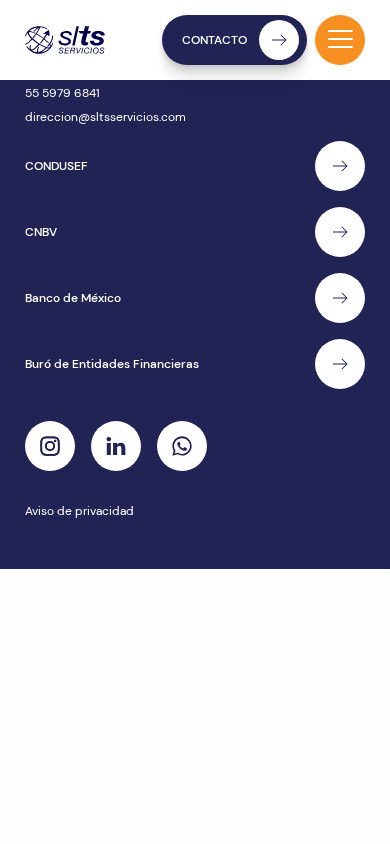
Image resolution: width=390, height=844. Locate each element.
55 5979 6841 (62, 93)
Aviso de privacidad (79, 511)
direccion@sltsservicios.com (105, 117)
